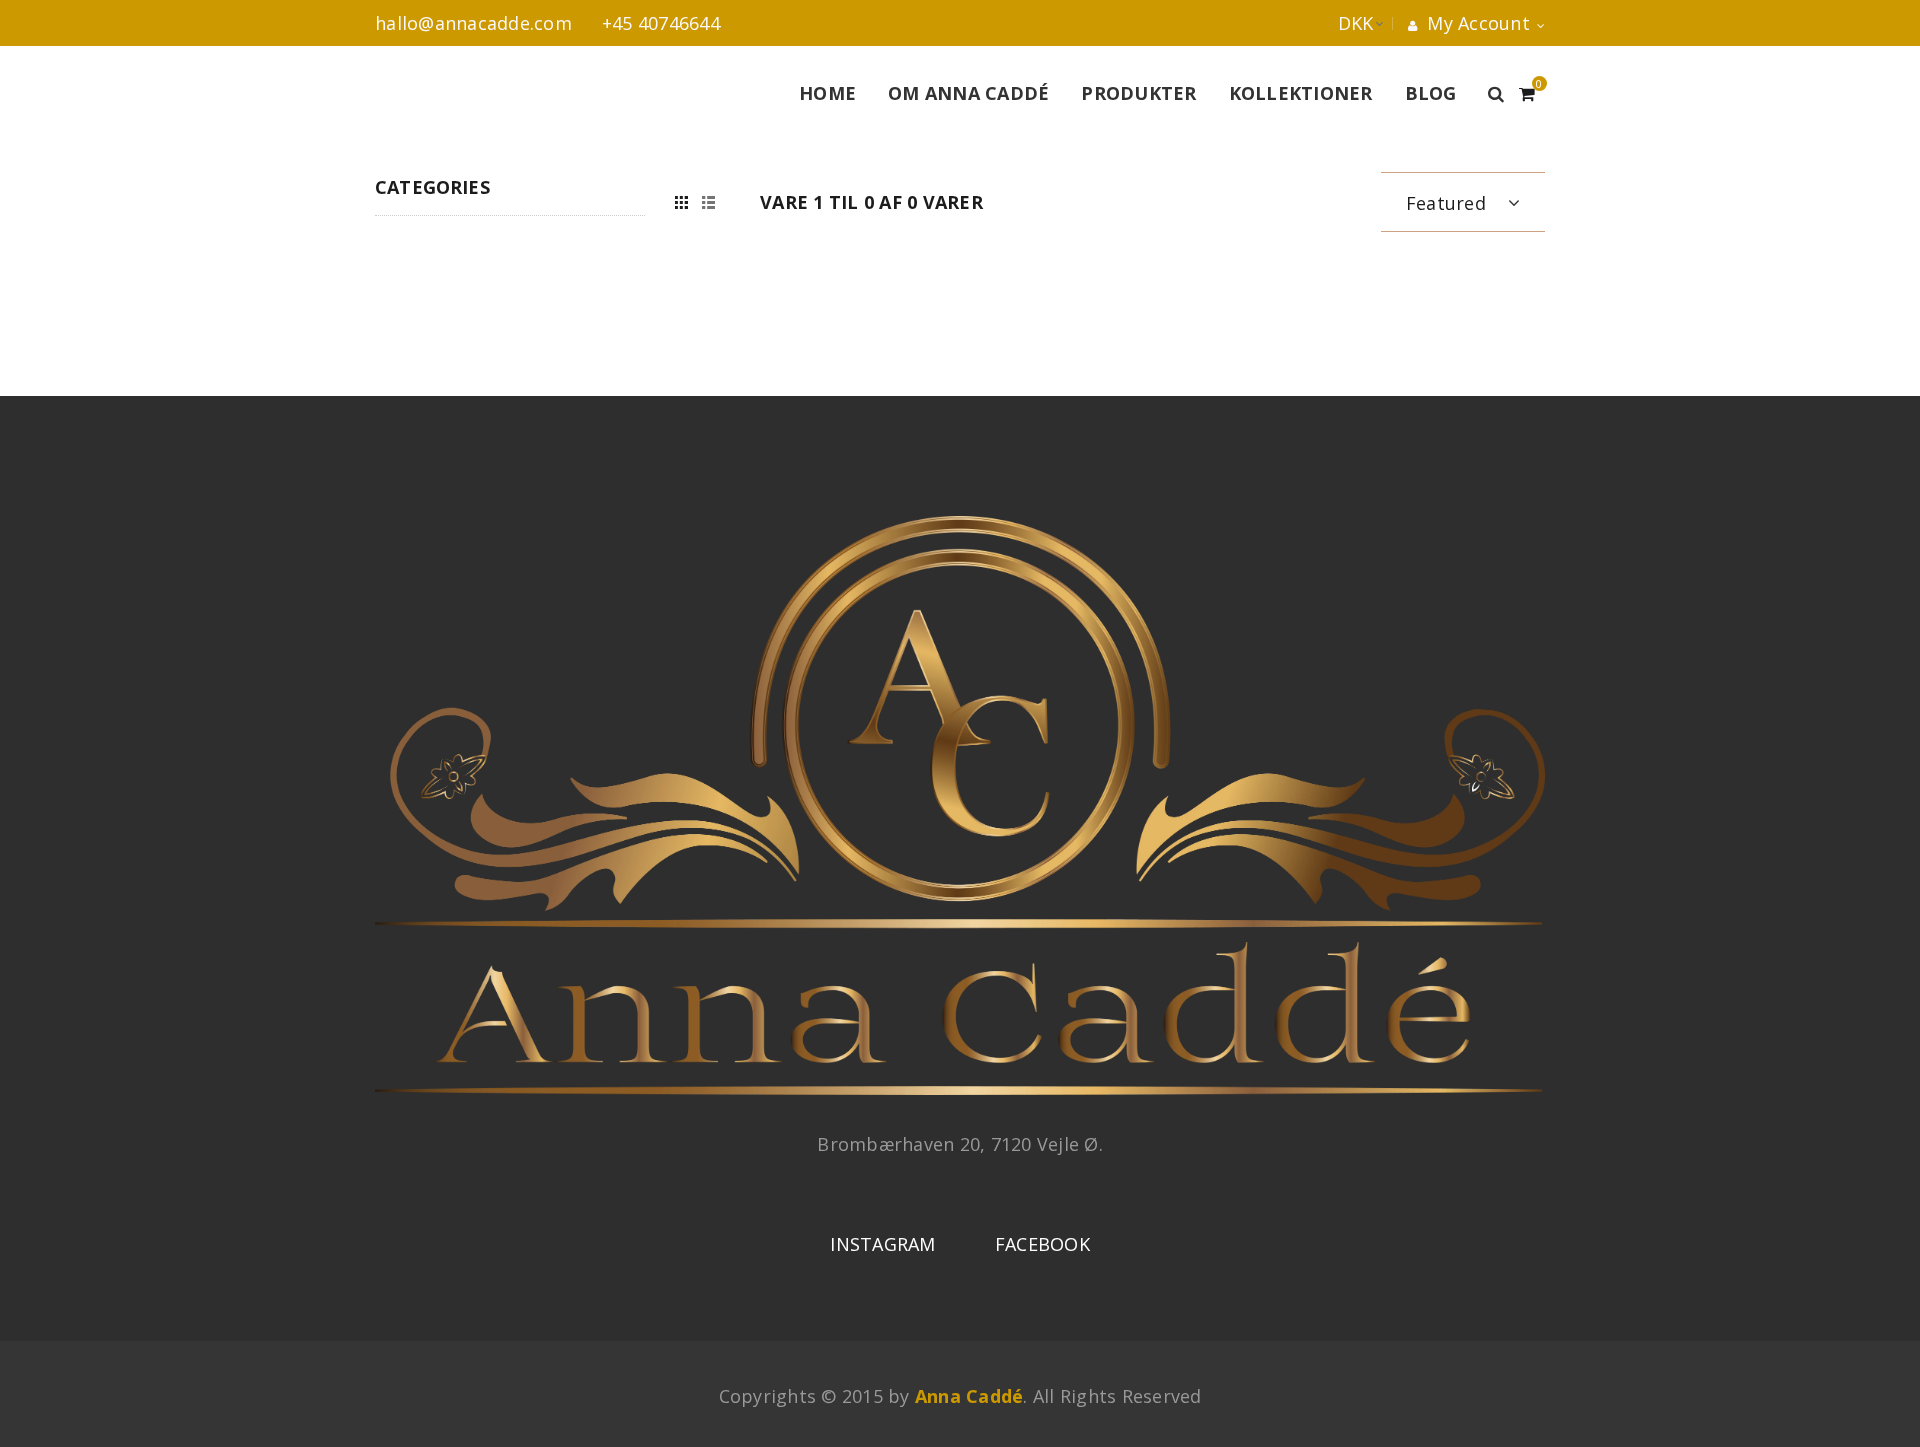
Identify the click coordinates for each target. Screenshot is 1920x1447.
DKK (1336, 23)
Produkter (1138, 93)
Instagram (882, 1244)
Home (827, 93)
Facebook (1042, 1244)
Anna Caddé (969, 1396)
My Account (1476, 23)
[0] (1527, 91)
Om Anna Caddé (968, 93)
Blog (1431, 93)
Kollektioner (1301, 93)
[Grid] (681, 202)
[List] (708, 202)
